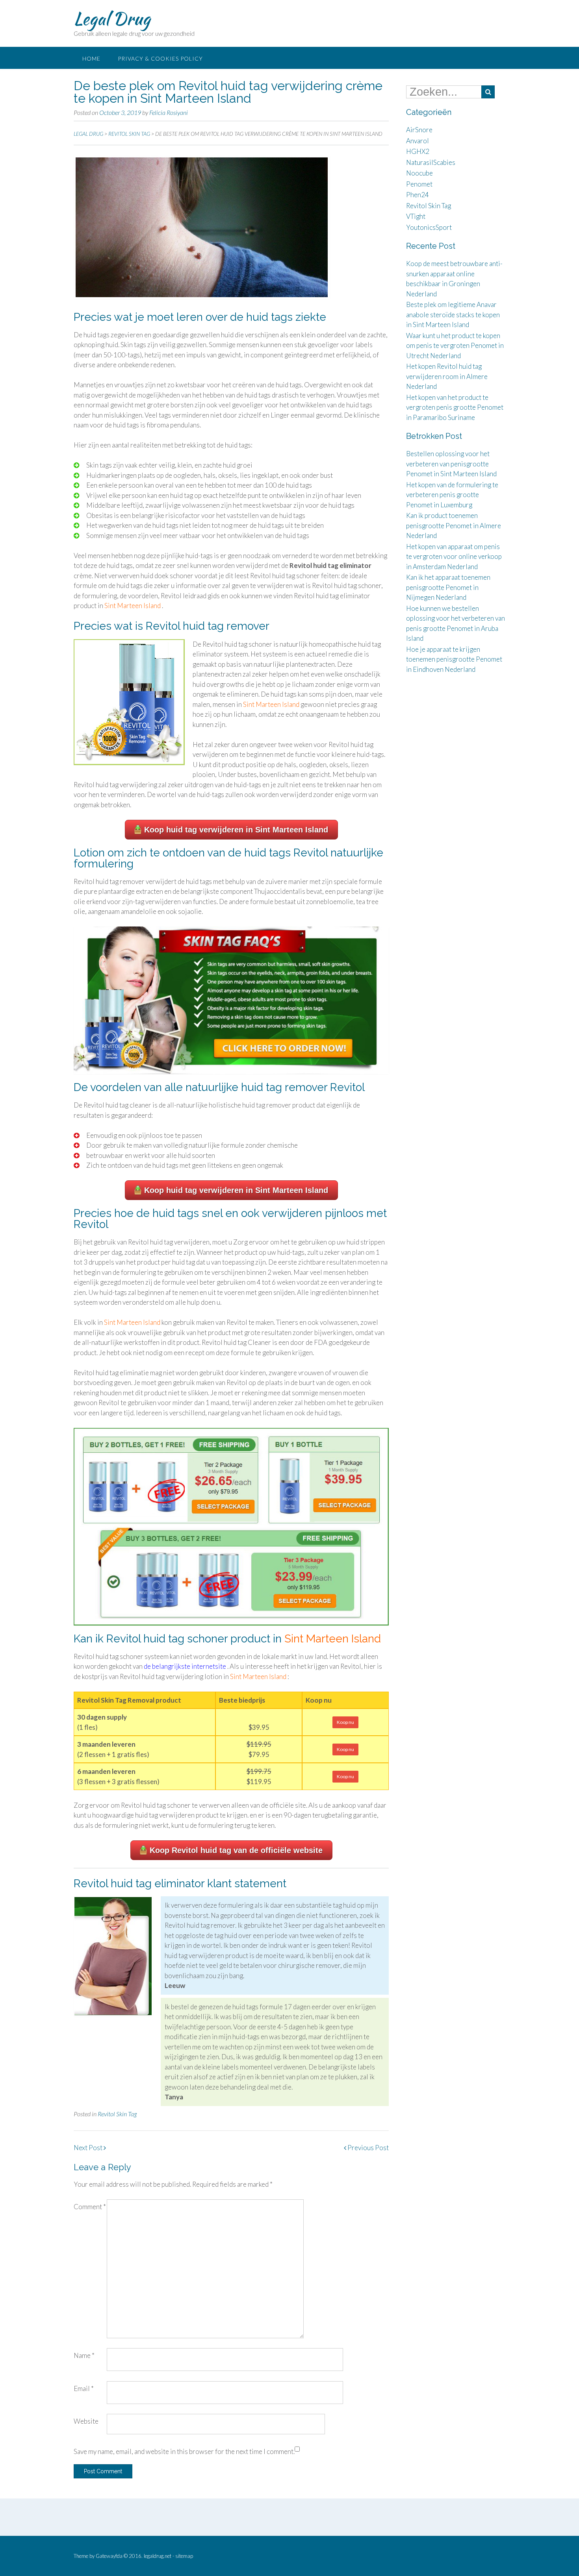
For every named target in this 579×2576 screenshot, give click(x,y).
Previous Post (367, 2148)
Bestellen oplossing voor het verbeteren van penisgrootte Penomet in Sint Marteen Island (451, 464)
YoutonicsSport (429, 227)
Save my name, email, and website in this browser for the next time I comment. (184, 2451)
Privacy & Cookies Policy (160, 58)
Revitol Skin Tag (117, 2114)
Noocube (419, 173)
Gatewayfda (109, 2556)
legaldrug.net (158, 2556)
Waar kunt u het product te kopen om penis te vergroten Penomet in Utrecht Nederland (455, 346)
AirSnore (419, 130)
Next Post (89, 2148)
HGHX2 (418, 151)
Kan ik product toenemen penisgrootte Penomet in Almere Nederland (454, 525)
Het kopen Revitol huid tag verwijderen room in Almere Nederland (447, 376)
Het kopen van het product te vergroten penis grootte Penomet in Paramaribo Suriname (455, 407)
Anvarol (418, 141)
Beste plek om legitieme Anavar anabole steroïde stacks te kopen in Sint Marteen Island (453, 314)
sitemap (184, 2556)
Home (91, 58)
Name (84, 2355)
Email (84, 2388)
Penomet (419, 184)
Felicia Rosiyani (169, 112)
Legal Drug (112, 18)
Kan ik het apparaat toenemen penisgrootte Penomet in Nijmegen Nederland (448, 587)
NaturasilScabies (431, 162)
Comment (90, 2207)
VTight (416, 216)
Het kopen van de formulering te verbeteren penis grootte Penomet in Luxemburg (452, 495)
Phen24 (418, 195)
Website (86, 2421)
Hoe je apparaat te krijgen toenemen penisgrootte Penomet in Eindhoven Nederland (454, 659)
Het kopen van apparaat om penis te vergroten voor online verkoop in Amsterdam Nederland (454, 557)
